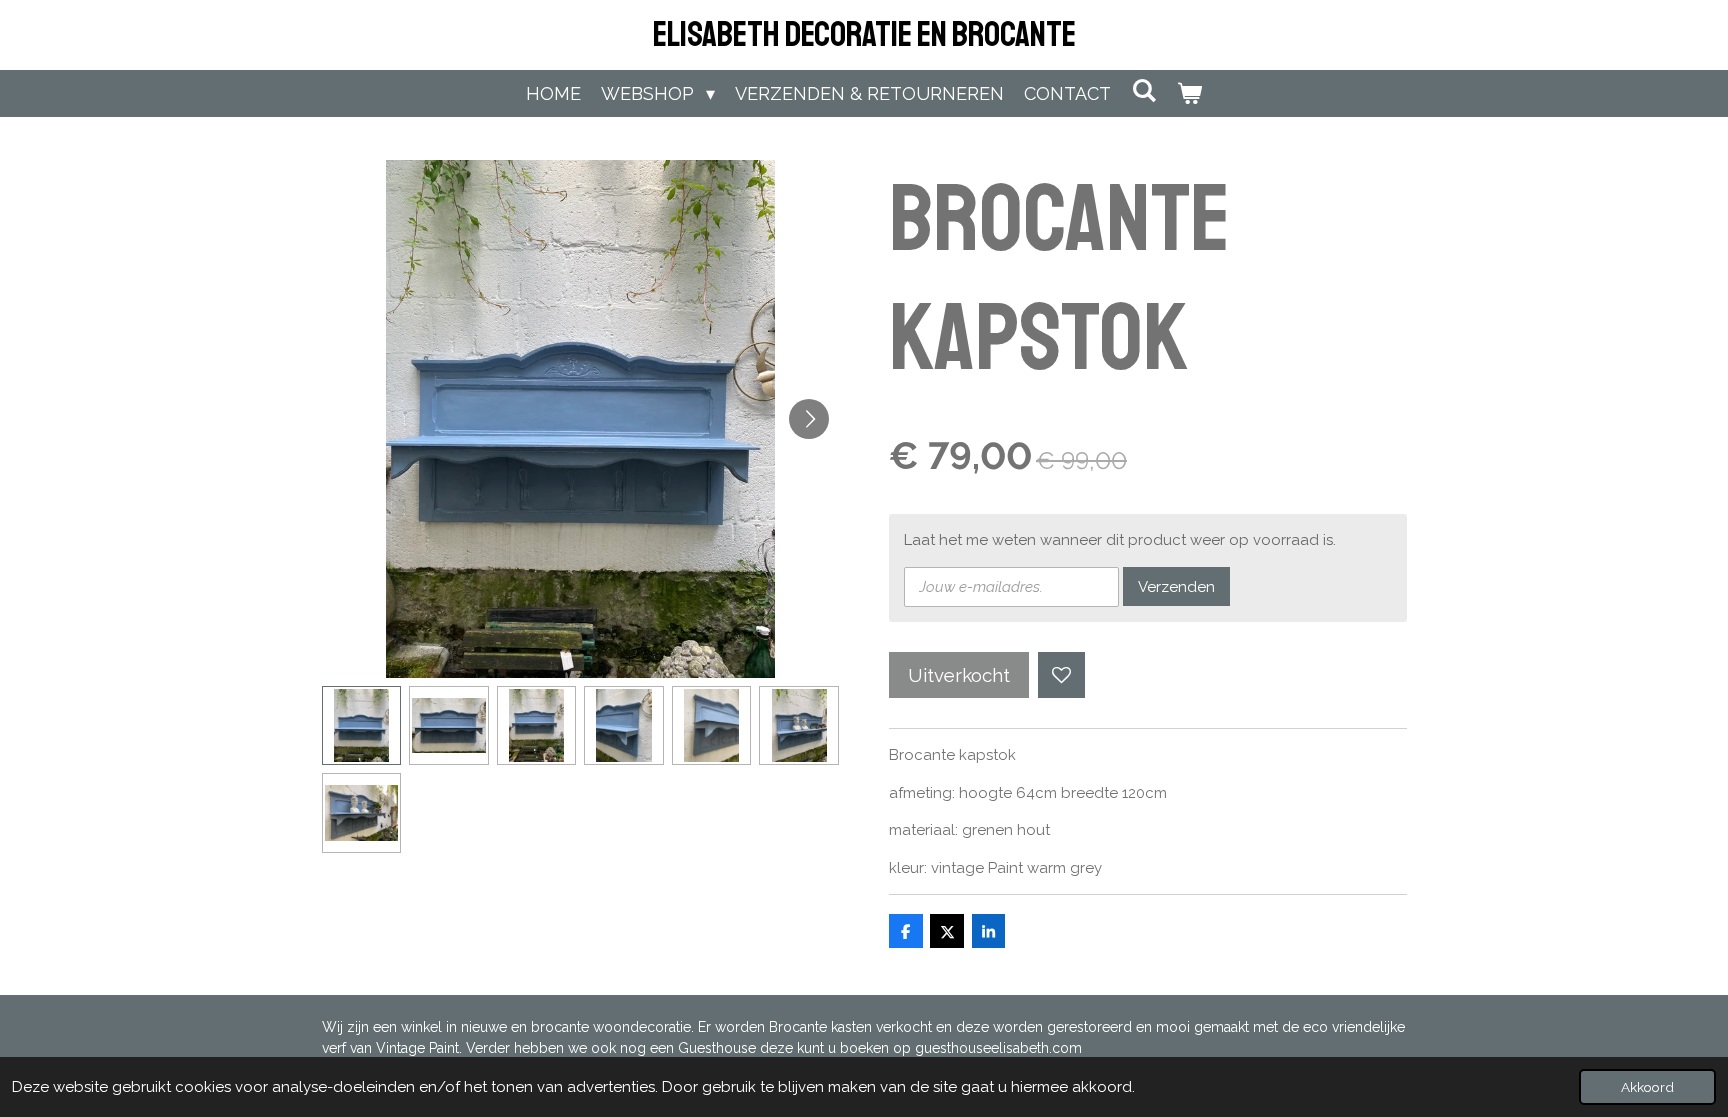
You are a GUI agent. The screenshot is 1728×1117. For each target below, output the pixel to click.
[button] (362, 726)
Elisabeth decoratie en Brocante (864, 35)
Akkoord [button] (1647, 1087)
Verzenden (1176, 587)
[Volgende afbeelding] (809, 419)
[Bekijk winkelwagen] (1189, 93)
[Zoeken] (1143, 90)
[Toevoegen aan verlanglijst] (1061, 675)
